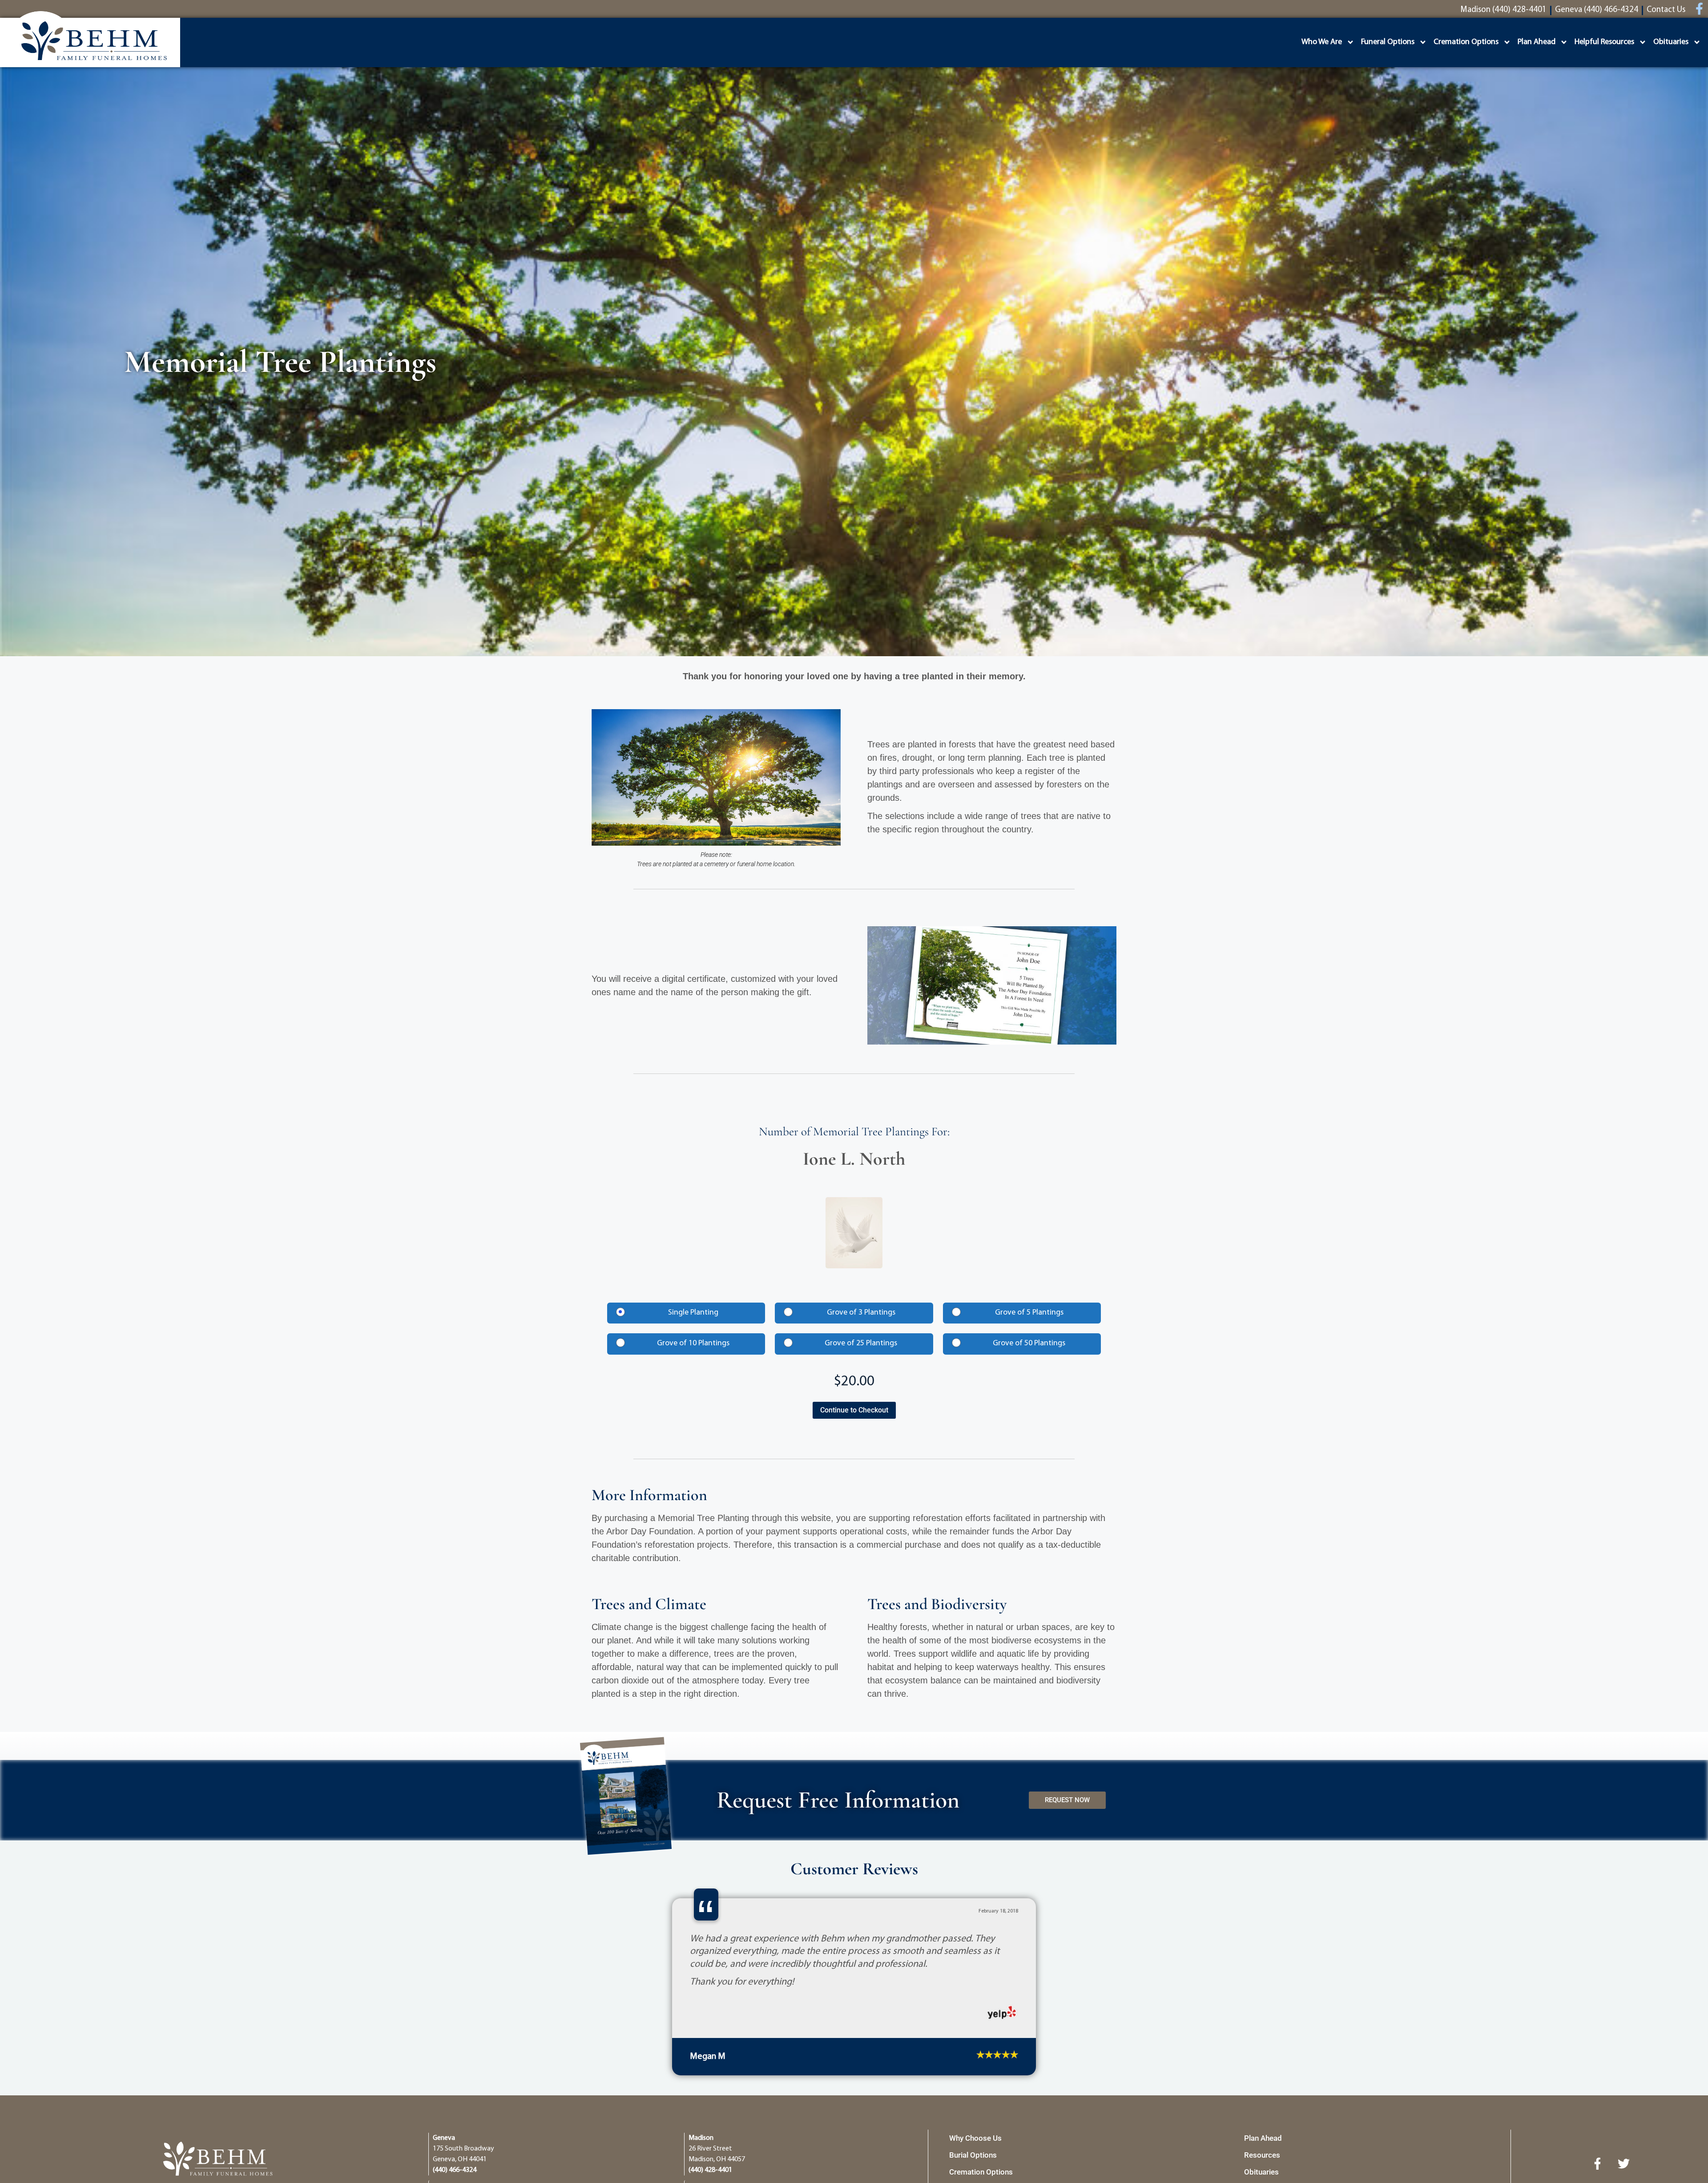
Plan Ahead (1537, 42)
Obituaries (1671, 42)
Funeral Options (1388, 42)
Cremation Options (1466, 42)
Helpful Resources (1604, 42)
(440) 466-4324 (455, 2170)
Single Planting (693, 1313)
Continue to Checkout (854, 1410)
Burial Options (973, 2155)
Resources (1262, 2155)
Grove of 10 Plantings (693, 1344)
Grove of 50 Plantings (1029, 1344)
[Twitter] (1623, 2163)
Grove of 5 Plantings (1029, 1313)
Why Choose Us (975, 2138)
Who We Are (1322, 42)
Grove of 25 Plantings (861, 1344)
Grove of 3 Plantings (861, 1313)
